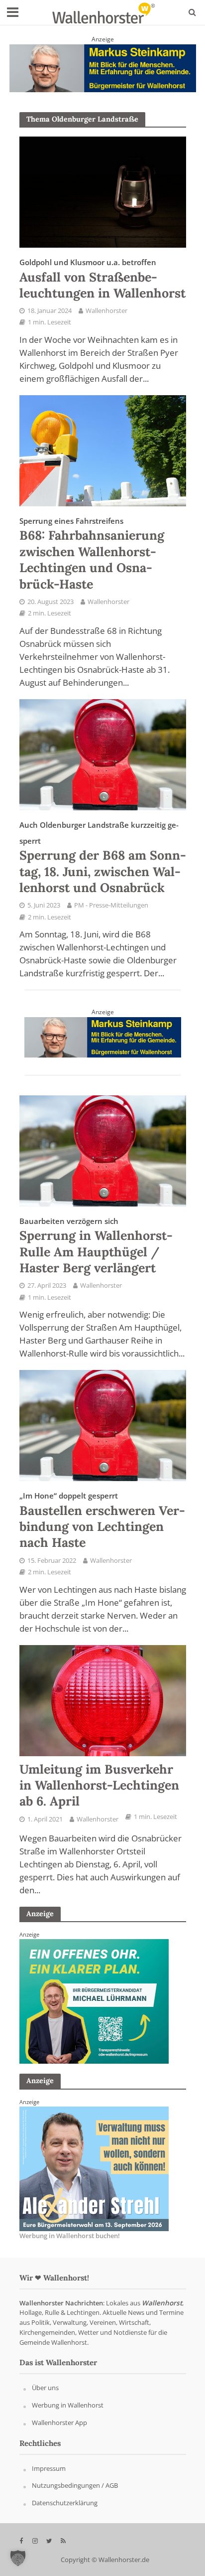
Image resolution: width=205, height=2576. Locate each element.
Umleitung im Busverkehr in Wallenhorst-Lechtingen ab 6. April (99, 1785)
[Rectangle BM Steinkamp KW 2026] (94, 2001)
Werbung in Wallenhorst (68, 2406)
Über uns (45, 2388)
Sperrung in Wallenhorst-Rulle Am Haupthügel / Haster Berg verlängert (96, 1246)
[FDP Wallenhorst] (94, 2168)
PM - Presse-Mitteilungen (111, 905)
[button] (18, 2558)
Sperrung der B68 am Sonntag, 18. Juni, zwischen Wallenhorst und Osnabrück (103, 858)
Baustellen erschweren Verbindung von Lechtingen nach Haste (102, 1520)
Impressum (49, 2468)
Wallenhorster (106, 311)
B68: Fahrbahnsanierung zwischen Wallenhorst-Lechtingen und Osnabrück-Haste (92, 554)
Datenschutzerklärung (65, 2503)
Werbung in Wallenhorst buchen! (70, 2236)
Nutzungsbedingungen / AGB (75, 2486)
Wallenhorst (162, 2303)
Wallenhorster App (59, 2423)
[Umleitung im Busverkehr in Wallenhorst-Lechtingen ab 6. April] (103, 1699)
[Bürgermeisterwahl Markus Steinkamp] (103, 67)
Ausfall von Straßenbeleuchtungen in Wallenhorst (102, 279)
